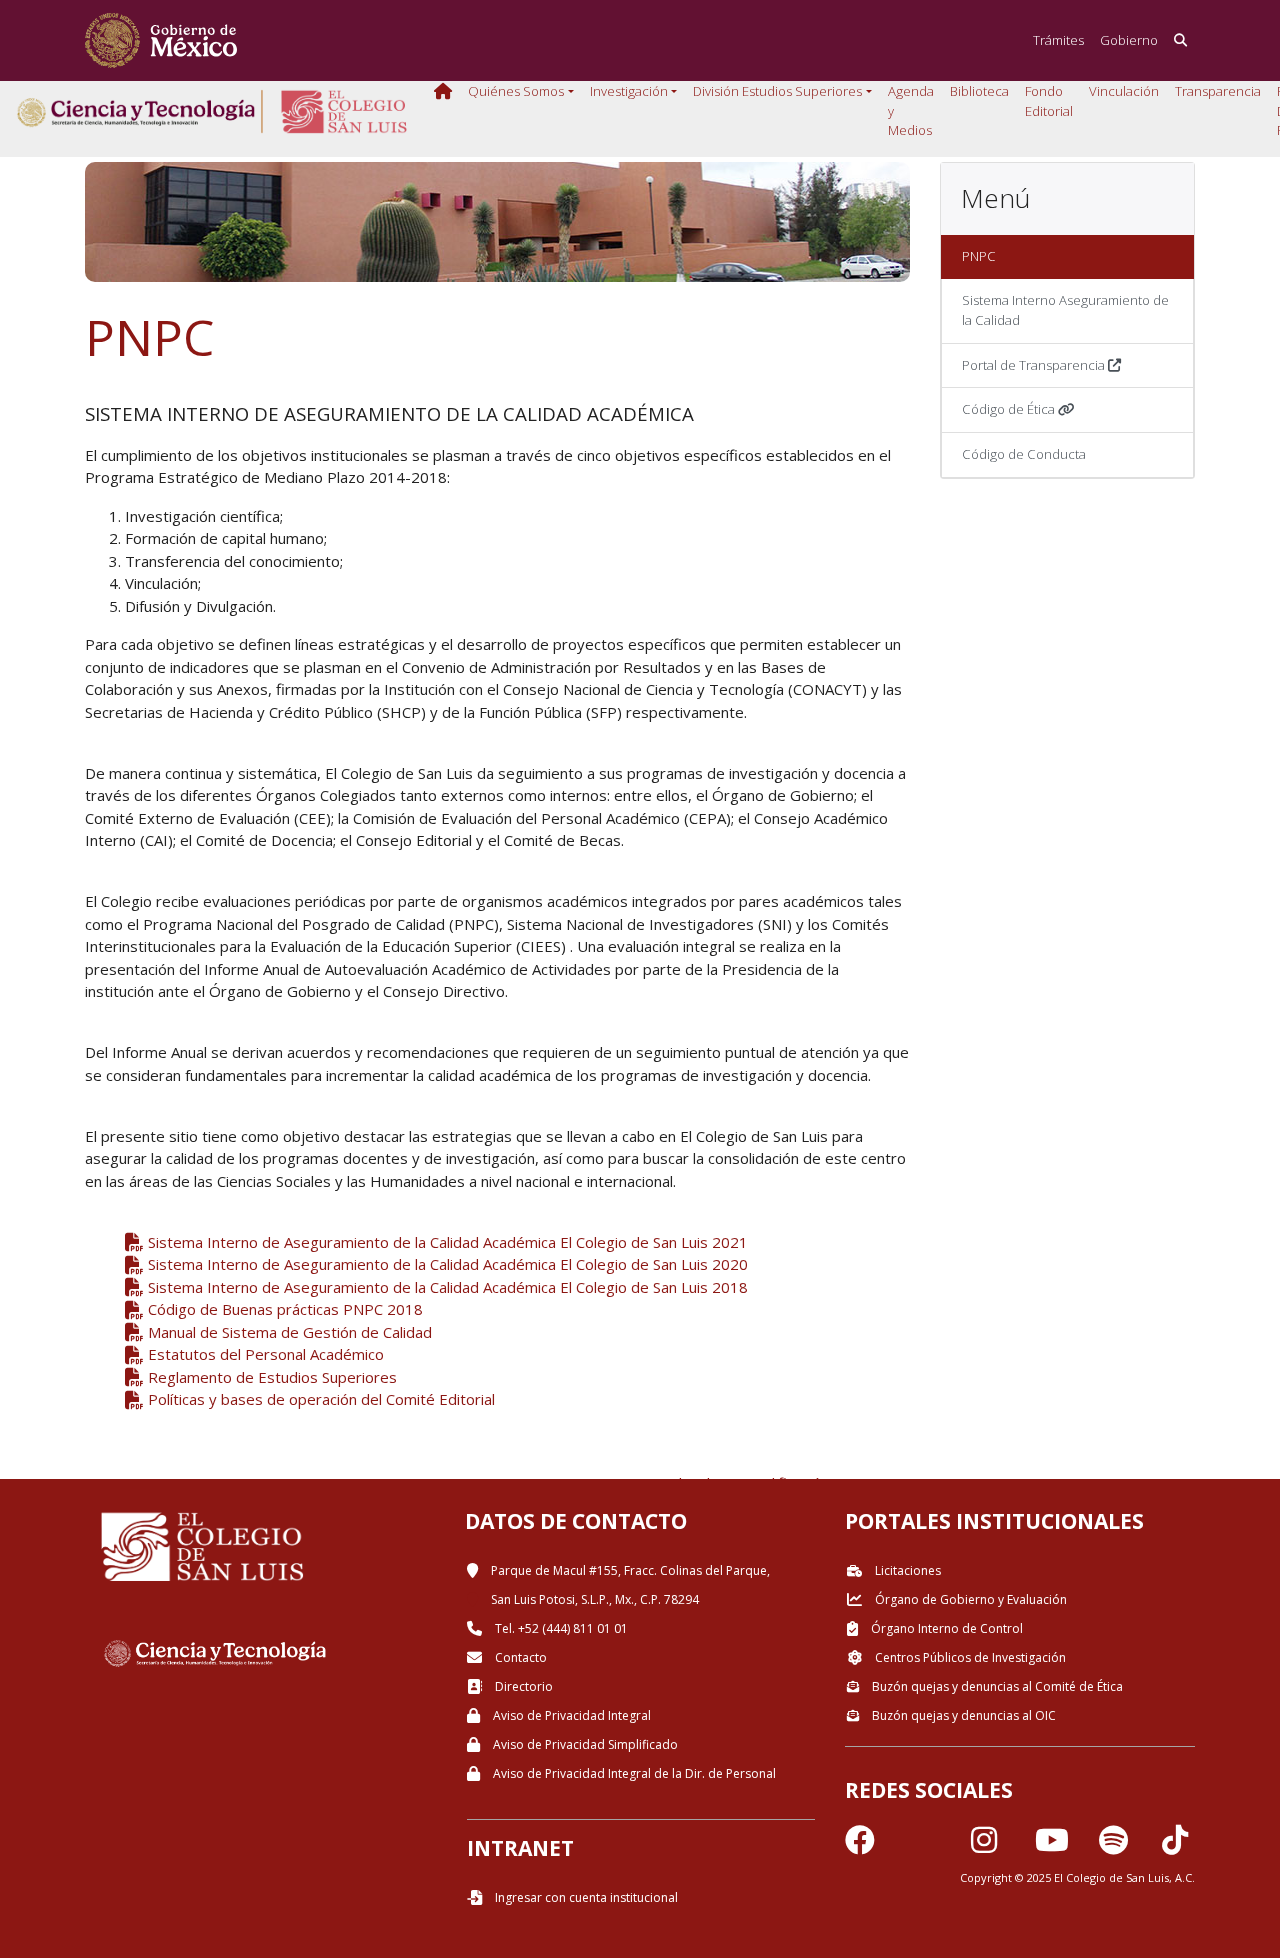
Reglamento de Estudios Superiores (270, 1377)
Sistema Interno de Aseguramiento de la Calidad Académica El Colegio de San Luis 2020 (446, 1264)
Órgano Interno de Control (945, 1628)
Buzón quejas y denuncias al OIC (962, 1715)
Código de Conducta (1024, 454)
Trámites (1058, 40)
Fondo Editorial (1049, 101)
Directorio (522, 1686)
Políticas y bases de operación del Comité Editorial (319, 1399)
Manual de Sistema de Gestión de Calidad (288, 1332)
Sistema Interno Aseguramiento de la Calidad (1065, 310)
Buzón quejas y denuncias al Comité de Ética (996, 1686)
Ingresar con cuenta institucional (585, 1897)
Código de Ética (1010, 409)
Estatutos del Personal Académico (264, 1354)
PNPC (979, 256)
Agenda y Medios (911, 110)
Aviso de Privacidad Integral (570, 1715)
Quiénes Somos (516, 91)
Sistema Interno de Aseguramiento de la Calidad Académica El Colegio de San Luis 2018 (446, 1287)
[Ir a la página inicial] (161, 40)
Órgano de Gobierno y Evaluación (969, 1599)
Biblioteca (979, 91)
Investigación (629, 91)
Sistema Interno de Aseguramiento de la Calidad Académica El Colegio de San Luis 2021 (446, 1242)
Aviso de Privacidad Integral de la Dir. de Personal (633, 1773)
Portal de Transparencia (1035, 365)
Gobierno (1129, 40)
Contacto (519, 1657)
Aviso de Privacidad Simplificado (584, 1744)
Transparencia (1218, 91)
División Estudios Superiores (777, 91)
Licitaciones (906, 1570)
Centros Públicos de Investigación (969, 1657)
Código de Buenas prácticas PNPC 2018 (283, 1309)
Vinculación (1124, 91)
